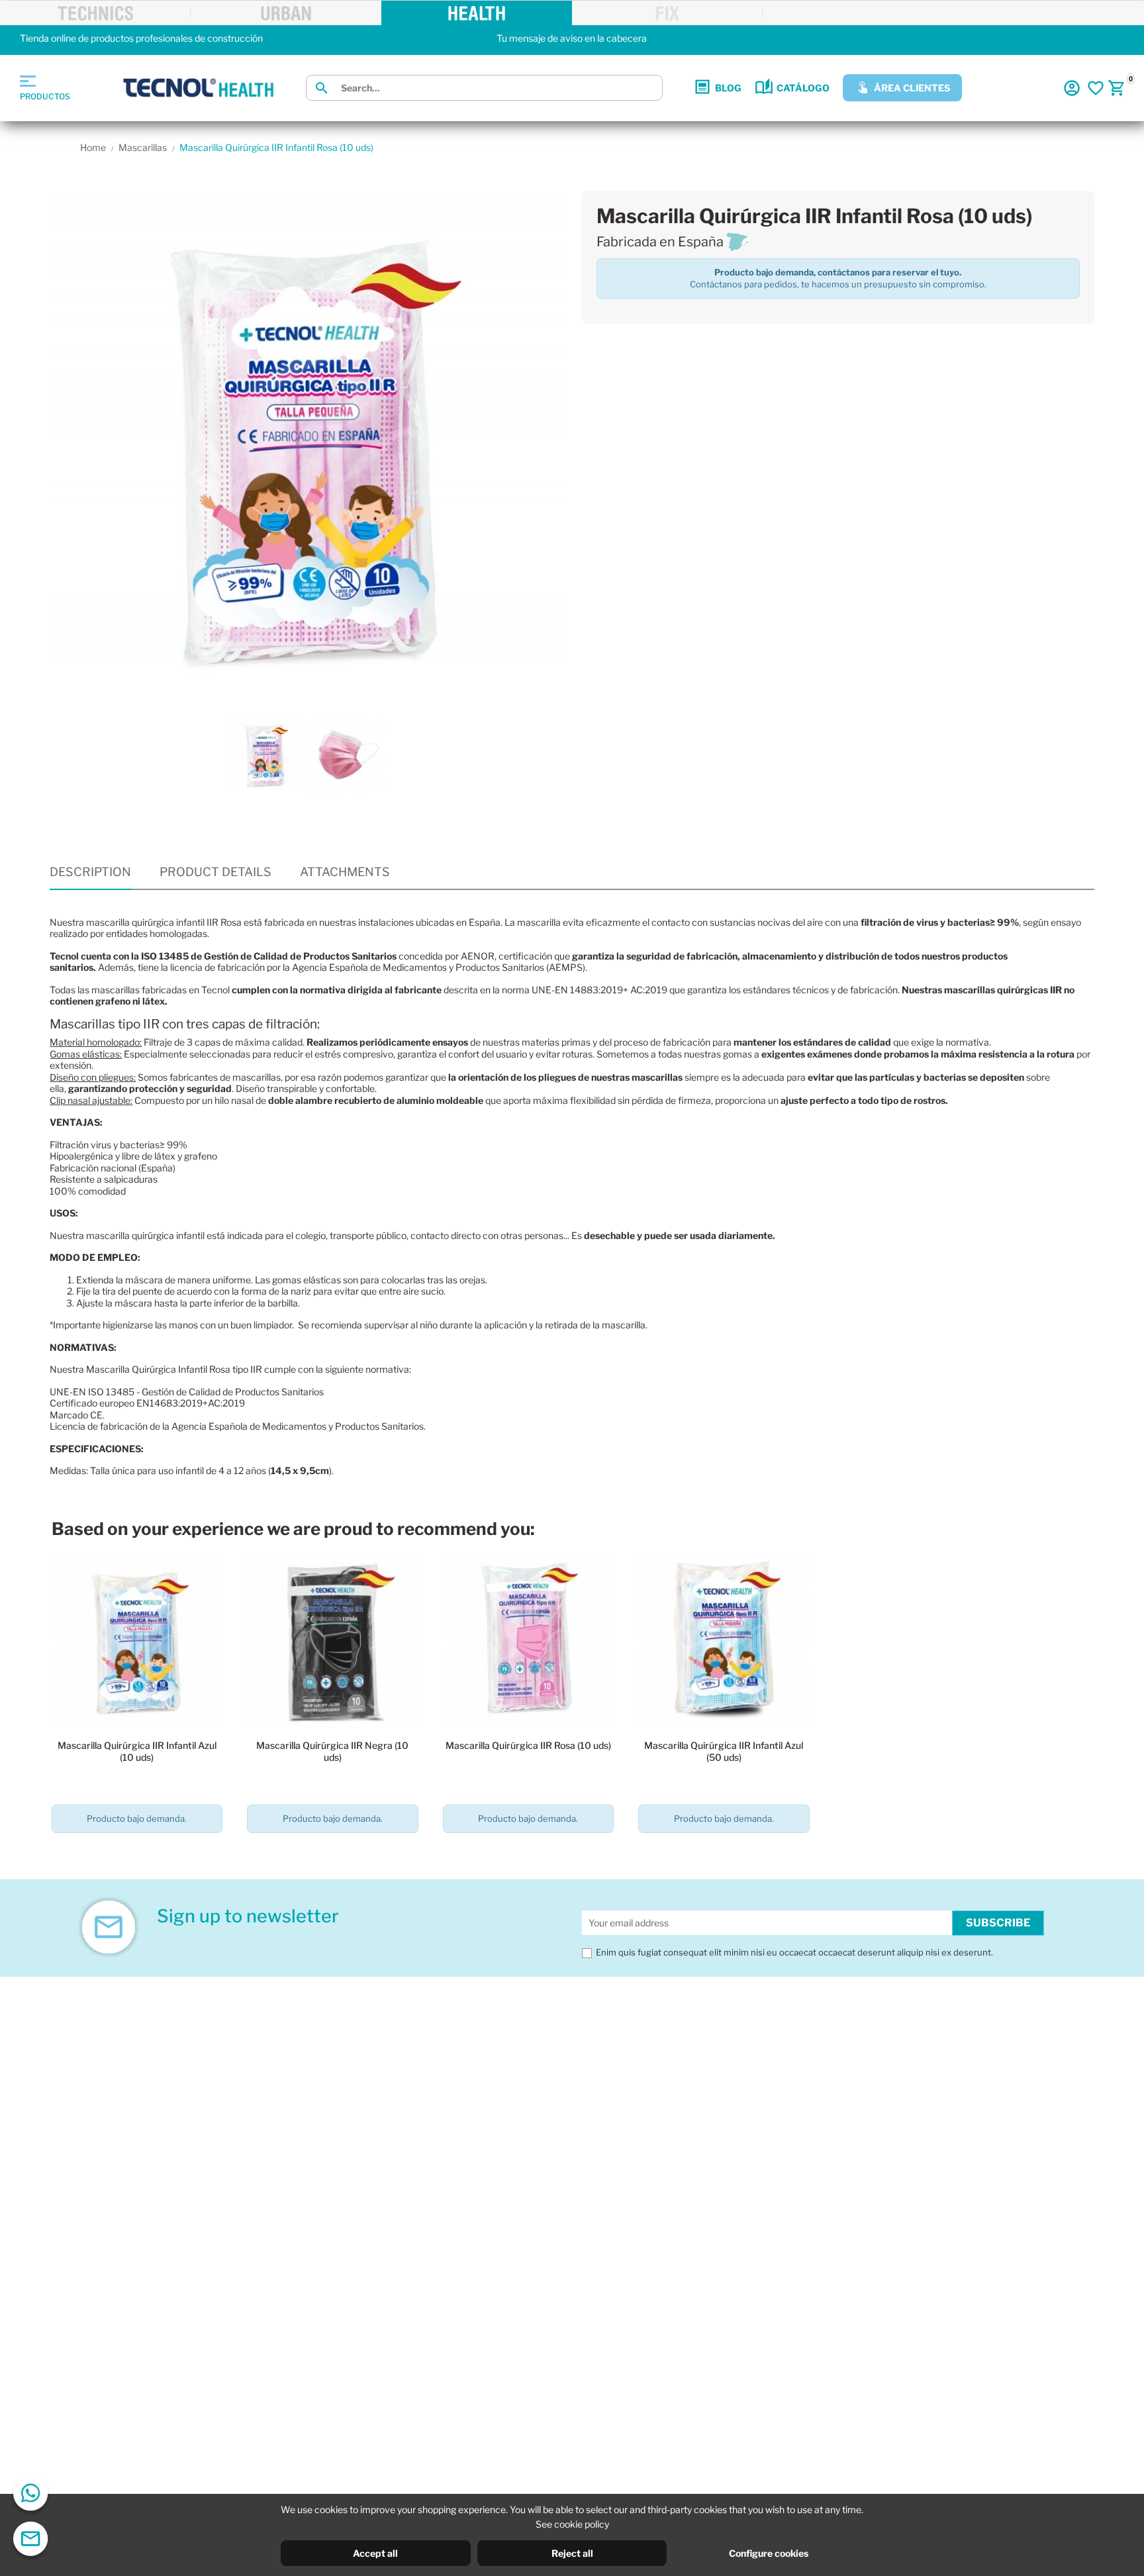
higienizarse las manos (150, 1325)
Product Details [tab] (215, 872)
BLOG (728, 88)
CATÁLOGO (803, 88)
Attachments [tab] (345, 872)
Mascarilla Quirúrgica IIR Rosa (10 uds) (528, 1745)
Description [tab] (90, 872)
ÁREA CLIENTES (912, 88)
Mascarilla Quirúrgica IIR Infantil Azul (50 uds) (724, 1751)
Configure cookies (769, 2553)
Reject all (572, 2553)
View (137, 1857)
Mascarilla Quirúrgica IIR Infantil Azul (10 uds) (137, 1751)
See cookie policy (572, 2524)
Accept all (375, 2553)
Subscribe (998, 1923)
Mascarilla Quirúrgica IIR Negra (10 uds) (332, 1751)
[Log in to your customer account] (1072, 88)
